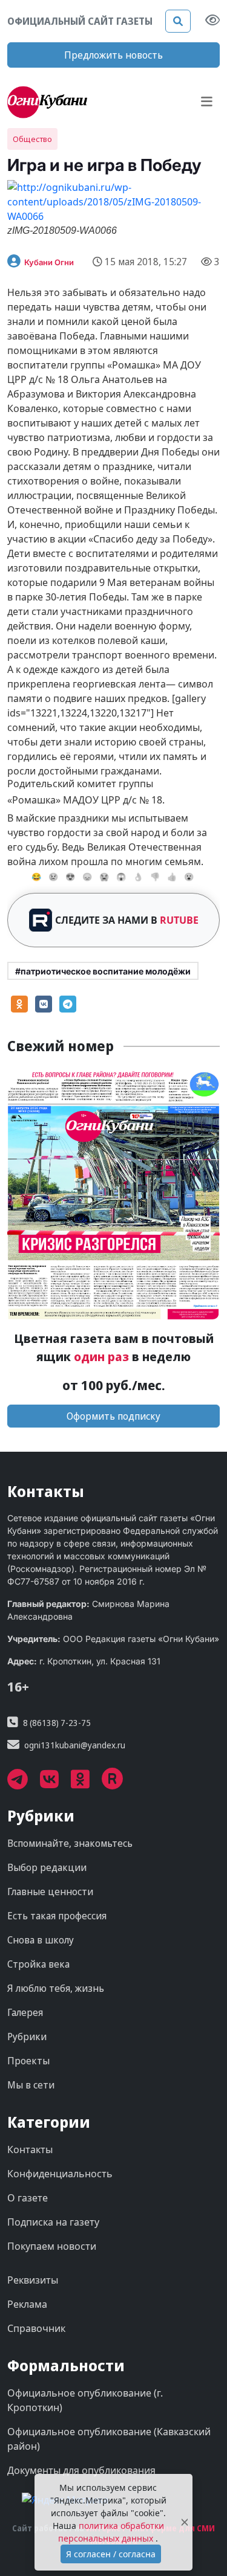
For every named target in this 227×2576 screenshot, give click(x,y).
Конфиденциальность (60, 2174)
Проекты (28, 2061)
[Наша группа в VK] (55, 1783)
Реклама (27, 2304)
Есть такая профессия (57, 1916)
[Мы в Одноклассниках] (86, 1783)
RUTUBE (179, 920)
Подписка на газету (53, 2222)
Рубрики (27, 2037)
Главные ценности (50, 1892)
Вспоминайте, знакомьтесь (70, 1843)
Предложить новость (113, 55)
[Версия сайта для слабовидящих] (212, 21)
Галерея (25, 2012)
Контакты (30, 2149)
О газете (28, 2198)
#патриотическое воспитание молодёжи (103, 971)
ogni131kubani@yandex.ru (75, 1745)
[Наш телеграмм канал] (24, 1783)
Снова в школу (41, 1940)
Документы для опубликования (81, 2470)
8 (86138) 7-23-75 (57, 1723)
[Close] (185, 2523)
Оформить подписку (113, 1416)
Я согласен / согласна (111, 2554)
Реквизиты (33, 2280)
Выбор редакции (47, 1867)
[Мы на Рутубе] (119, 1783)
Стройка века (38, 1964)
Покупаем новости (52, 2246)
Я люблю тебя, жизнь (56, 1988)
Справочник (36, 2328)
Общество (32, 139)
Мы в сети (31, 2085)
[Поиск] (178, 21)
